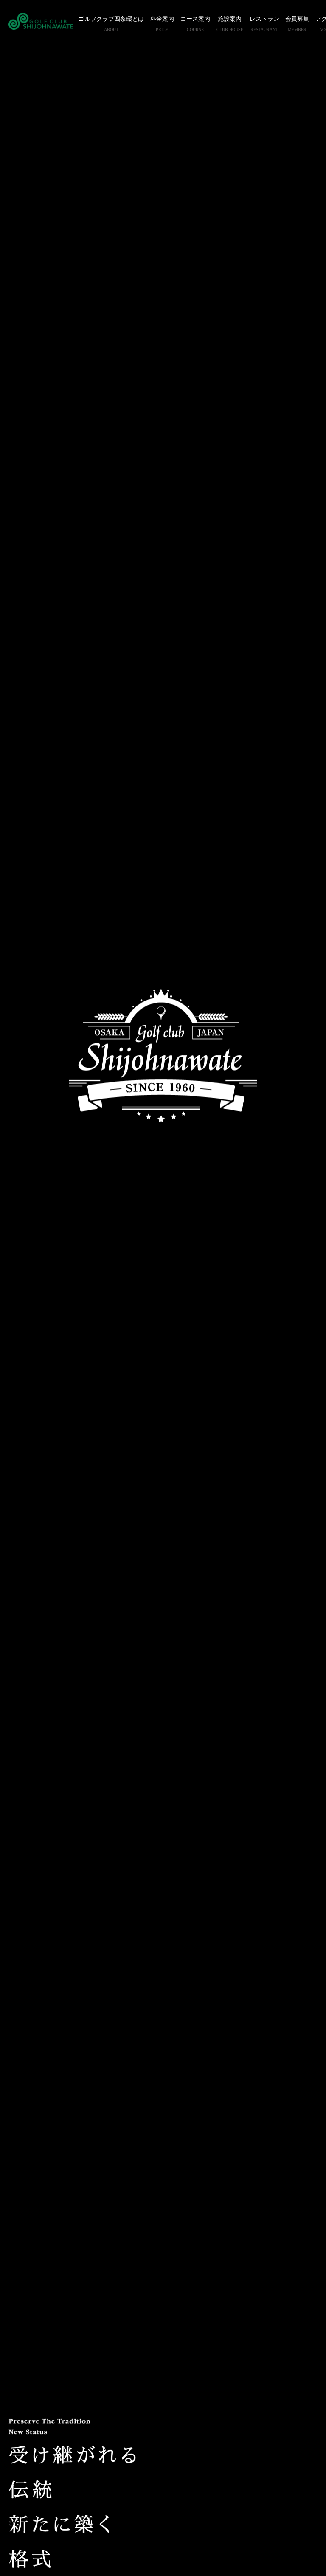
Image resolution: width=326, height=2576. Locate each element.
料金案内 (162, 24)
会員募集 (297, 24)
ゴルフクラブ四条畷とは (111, 24)
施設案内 (230, 24)
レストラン (264, 24)
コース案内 (195, 24)
